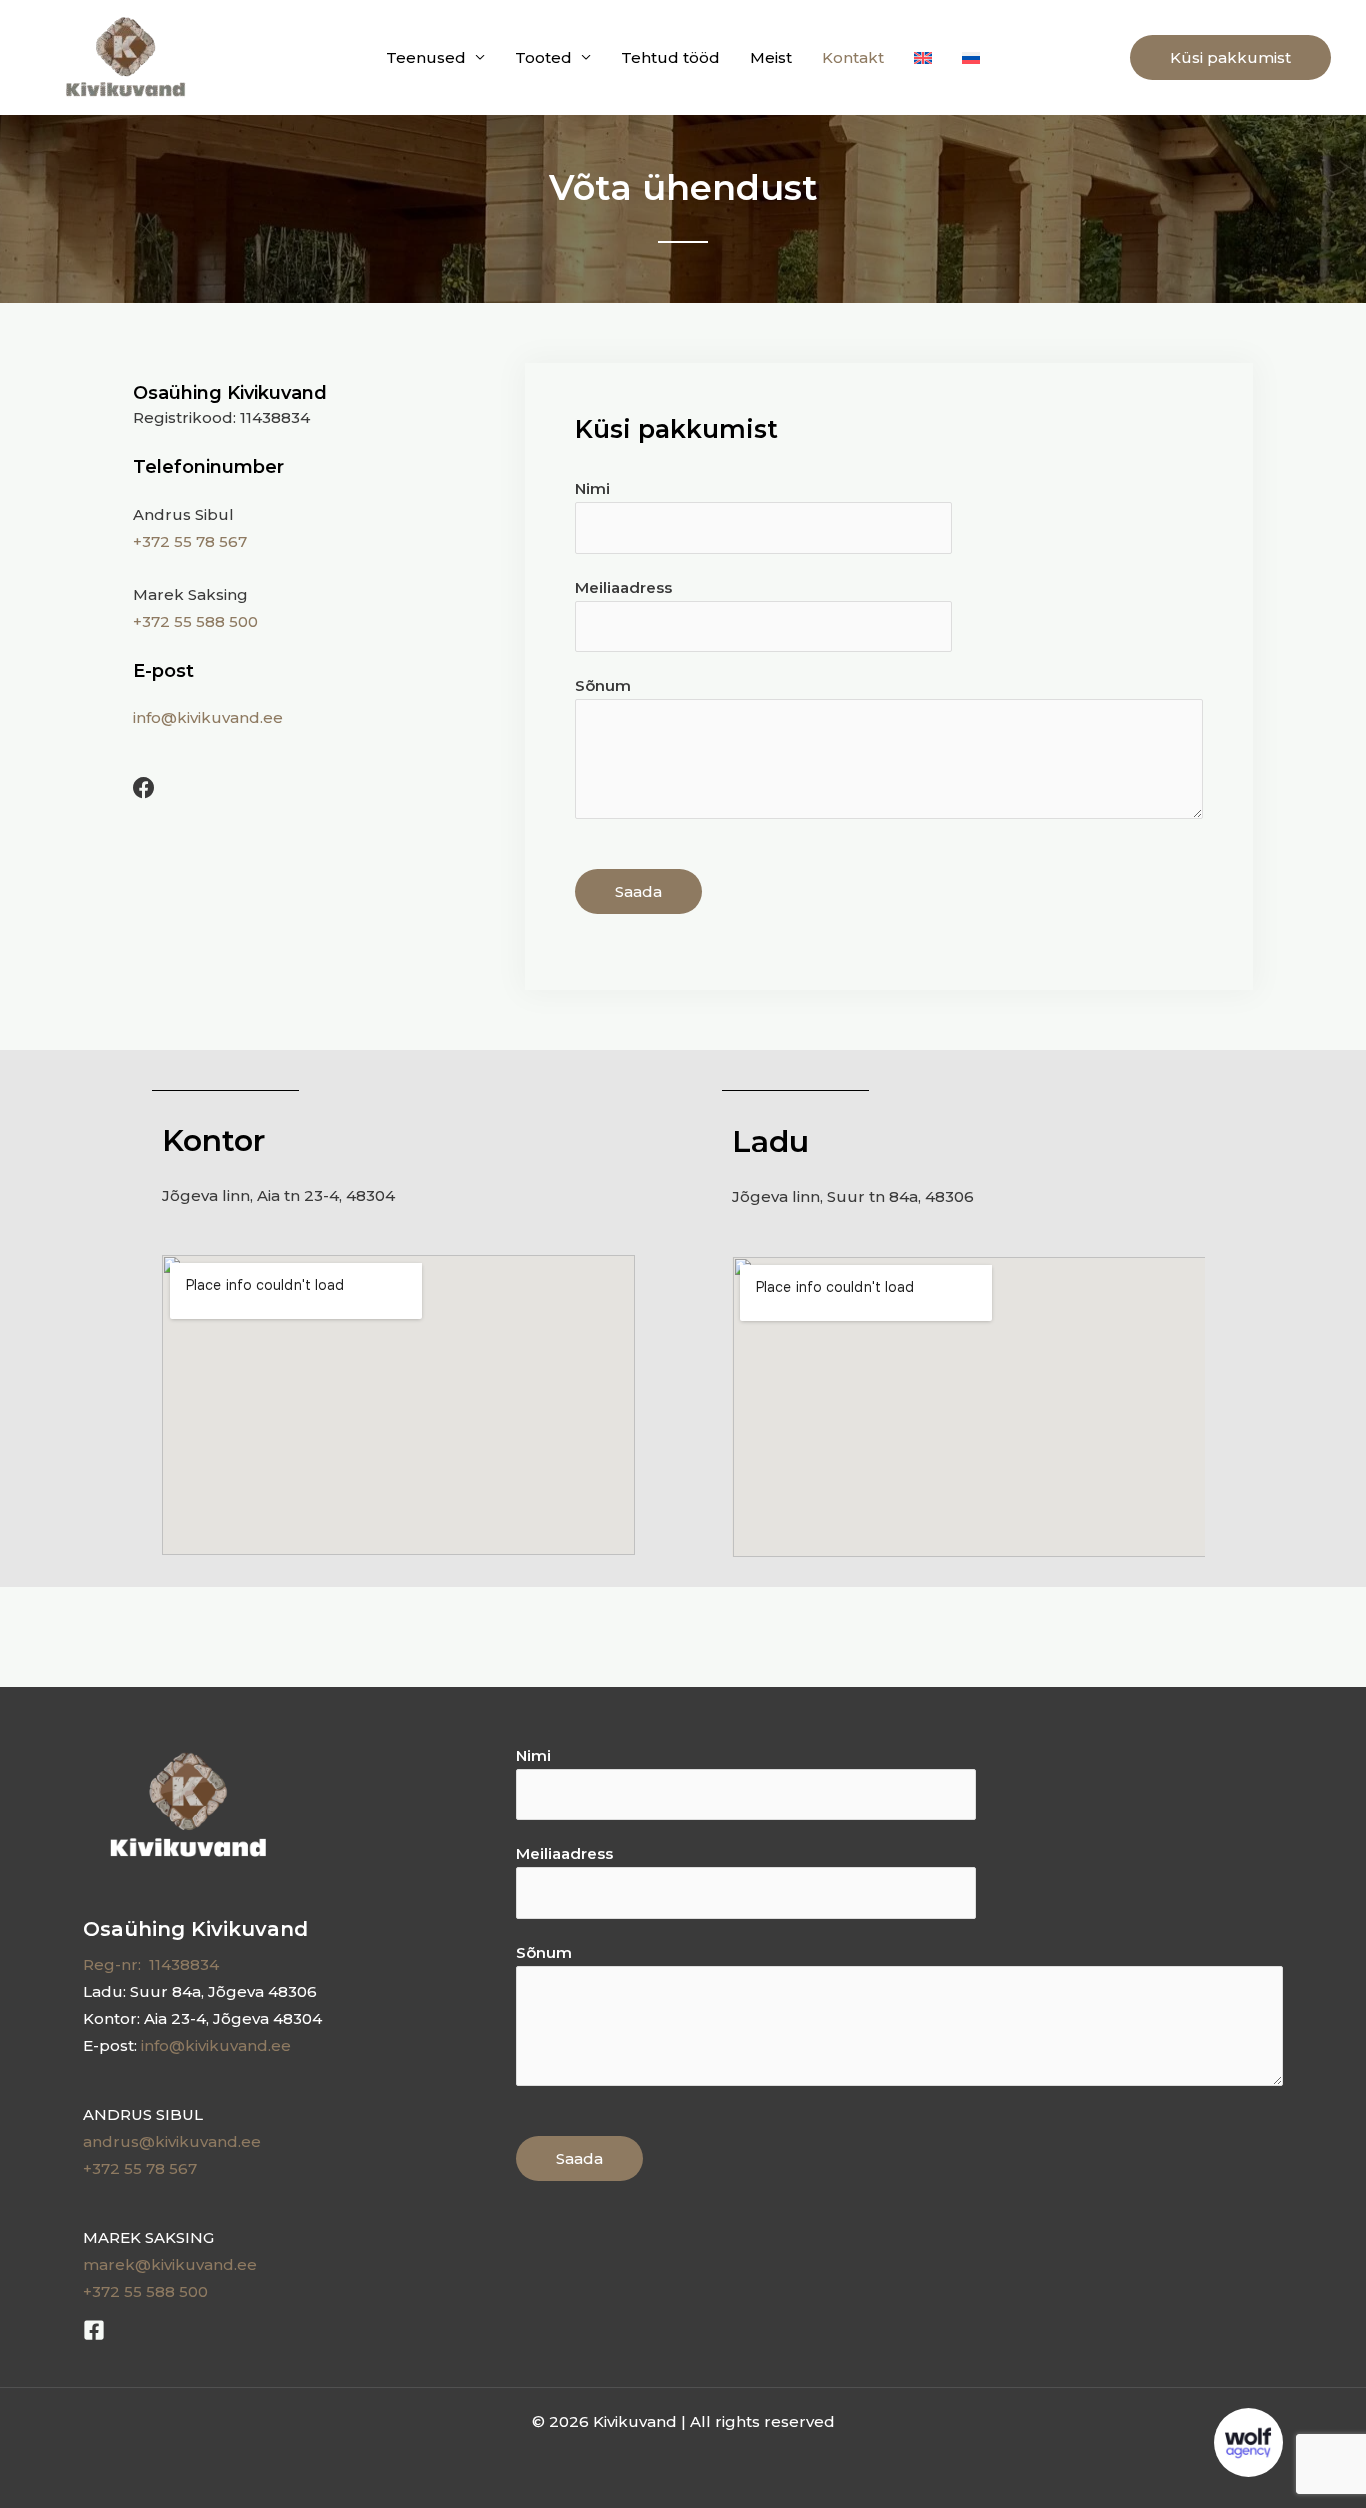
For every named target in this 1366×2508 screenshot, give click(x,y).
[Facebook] (94, 2330)
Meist (771, 57)
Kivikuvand (273, 57)
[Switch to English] (923, 57)
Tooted (543, 57)
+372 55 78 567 (190, 541)
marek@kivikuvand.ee (170, 2264)
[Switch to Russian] (971, 57)
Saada (638, 891)
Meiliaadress (623, 587)
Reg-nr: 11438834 (151, 1964)
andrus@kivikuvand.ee (172, 2141)
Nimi (592, 488)
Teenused (426, 57)
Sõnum (603, 685)
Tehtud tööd (670, 57)
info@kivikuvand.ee (208, 717)
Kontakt (853, 57)
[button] (1230, 57)
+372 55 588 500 (195, 621)
